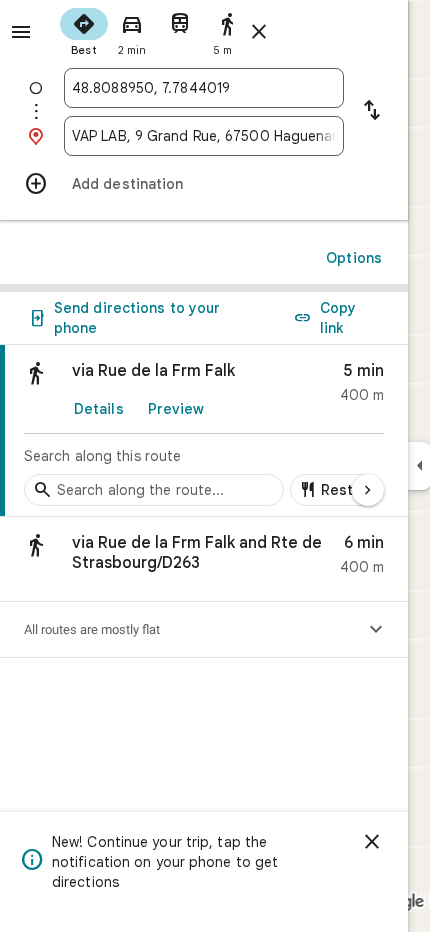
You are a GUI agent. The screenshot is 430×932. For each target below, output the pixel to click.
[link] (204, 431)
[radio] (84, 30)
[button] (204, 559)
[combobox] (204, 88)
